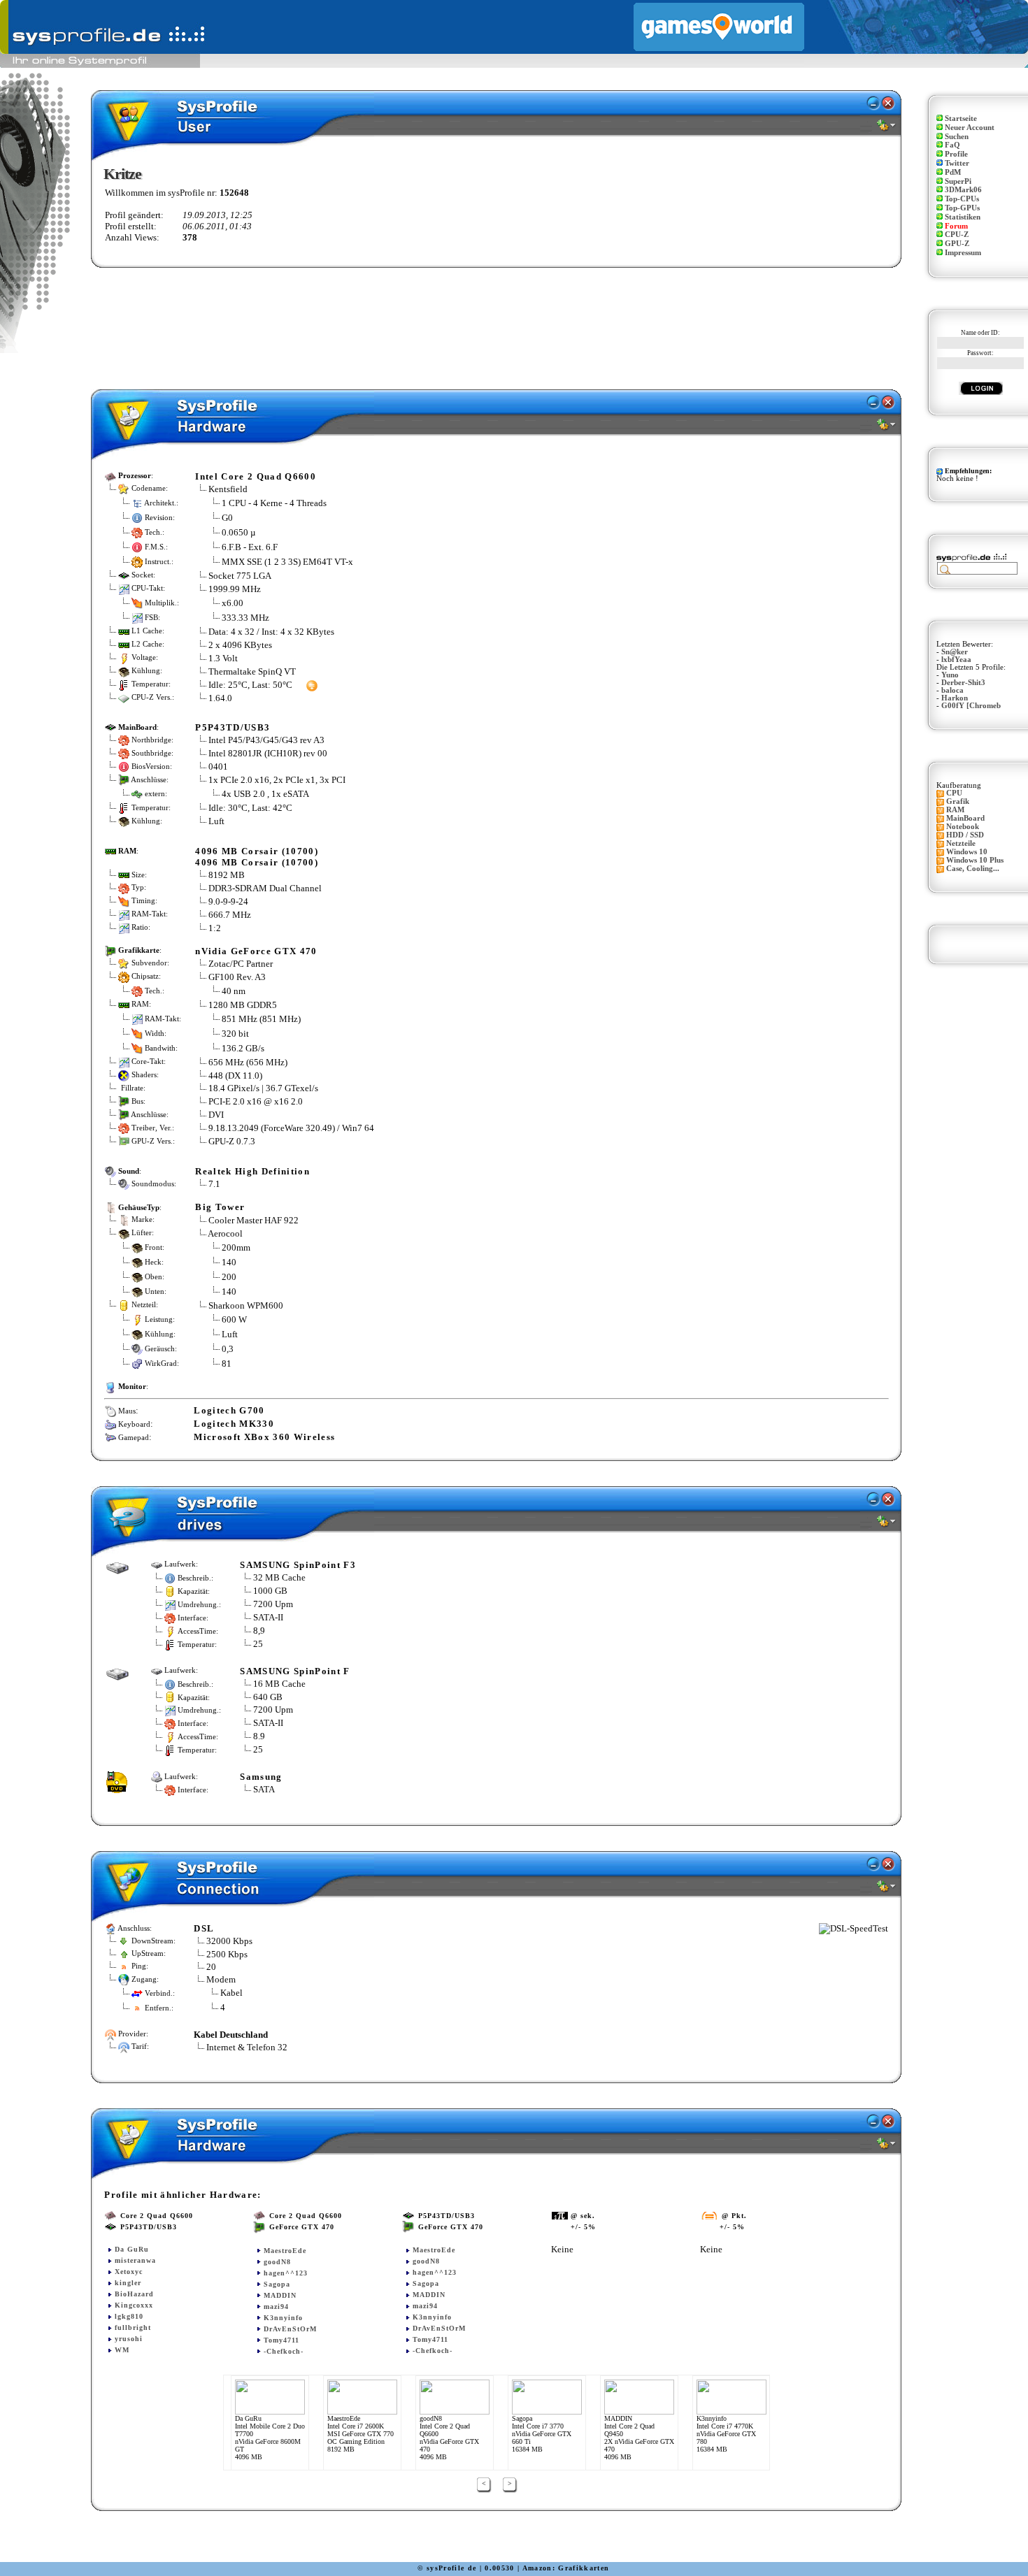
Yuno (950, 675)
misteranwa (135, 2260)
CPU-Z (957, 235)
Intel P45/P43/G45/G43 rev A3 (266, 740)
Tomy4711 (281, 2340)
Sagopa (277, 2284)
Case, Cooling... (973, 869)
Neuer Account (970, 128)
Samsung (261, 1777)
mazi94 (276, 2307)
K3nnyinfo (283, 2318)
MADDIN (280, 2295)
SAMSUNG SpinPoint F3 (298, 1565)
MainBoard (965, 818)
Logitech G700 (229, 1410)
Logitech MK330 (234, 1424)
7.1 (214, 1184)
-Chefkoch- (284, 2351)
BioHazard (134, 2294)
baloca (952, 690)
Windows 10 (967, 852)
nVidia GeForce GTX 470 (256, 951)
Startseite (961, 118)
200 (229, 1276)
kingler (128, 2283)
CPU (954, 793)
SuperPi (958, 181)
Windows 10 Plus (975, 860)
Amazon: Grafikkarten (566, 2568)
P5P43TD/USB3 (233, 727)
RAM (955, 810)
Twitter (957, 163)
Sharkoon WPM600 (246, 1305)
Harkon (955, 698)
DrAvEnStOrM (290, 2329)
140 (229, 1261)
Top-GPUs (962, 208)
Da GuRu (132, 2249)
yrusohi (129, 2339)
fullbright (133, 2327)
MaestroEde (285, 2251)
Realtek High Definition (252, 1171)
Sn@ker (955, 652)
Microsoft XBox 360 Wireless (264, 1437)
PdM (953, 172)
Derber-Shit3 (963, 683)
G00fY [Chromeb (971, 706)
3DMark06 (963, 190)
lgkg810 (129, 2316)
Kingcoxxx (134, 2305)
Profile (956, 154)
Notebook (963, 827)
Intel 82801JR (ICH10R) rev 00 (268, 753)
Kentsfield (228, 489)
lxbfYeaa (956, 660)
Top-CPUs (962, 199)
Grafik (958, 801)
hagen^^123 (286, 2273)
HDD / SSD (965, 835)
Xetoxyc (129, 2272)
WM (122, 2350)
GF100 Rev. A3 (237, 977)
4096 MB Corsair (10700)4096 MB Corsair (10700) (257, 857)
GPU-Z (957, 244)
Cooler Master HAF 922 (254, 1220)
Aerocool (225, 1233)
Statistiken (963, 217)
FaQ (952, 145)
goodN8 (277, 2262)
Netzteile (961, 843)
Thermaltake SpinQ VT (252, 671)
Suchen (957, 137)
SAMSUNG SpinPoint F (295, 1671)
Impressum (963, 253)
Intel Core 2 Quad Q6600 (256, 476)
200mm (236, 1247)
